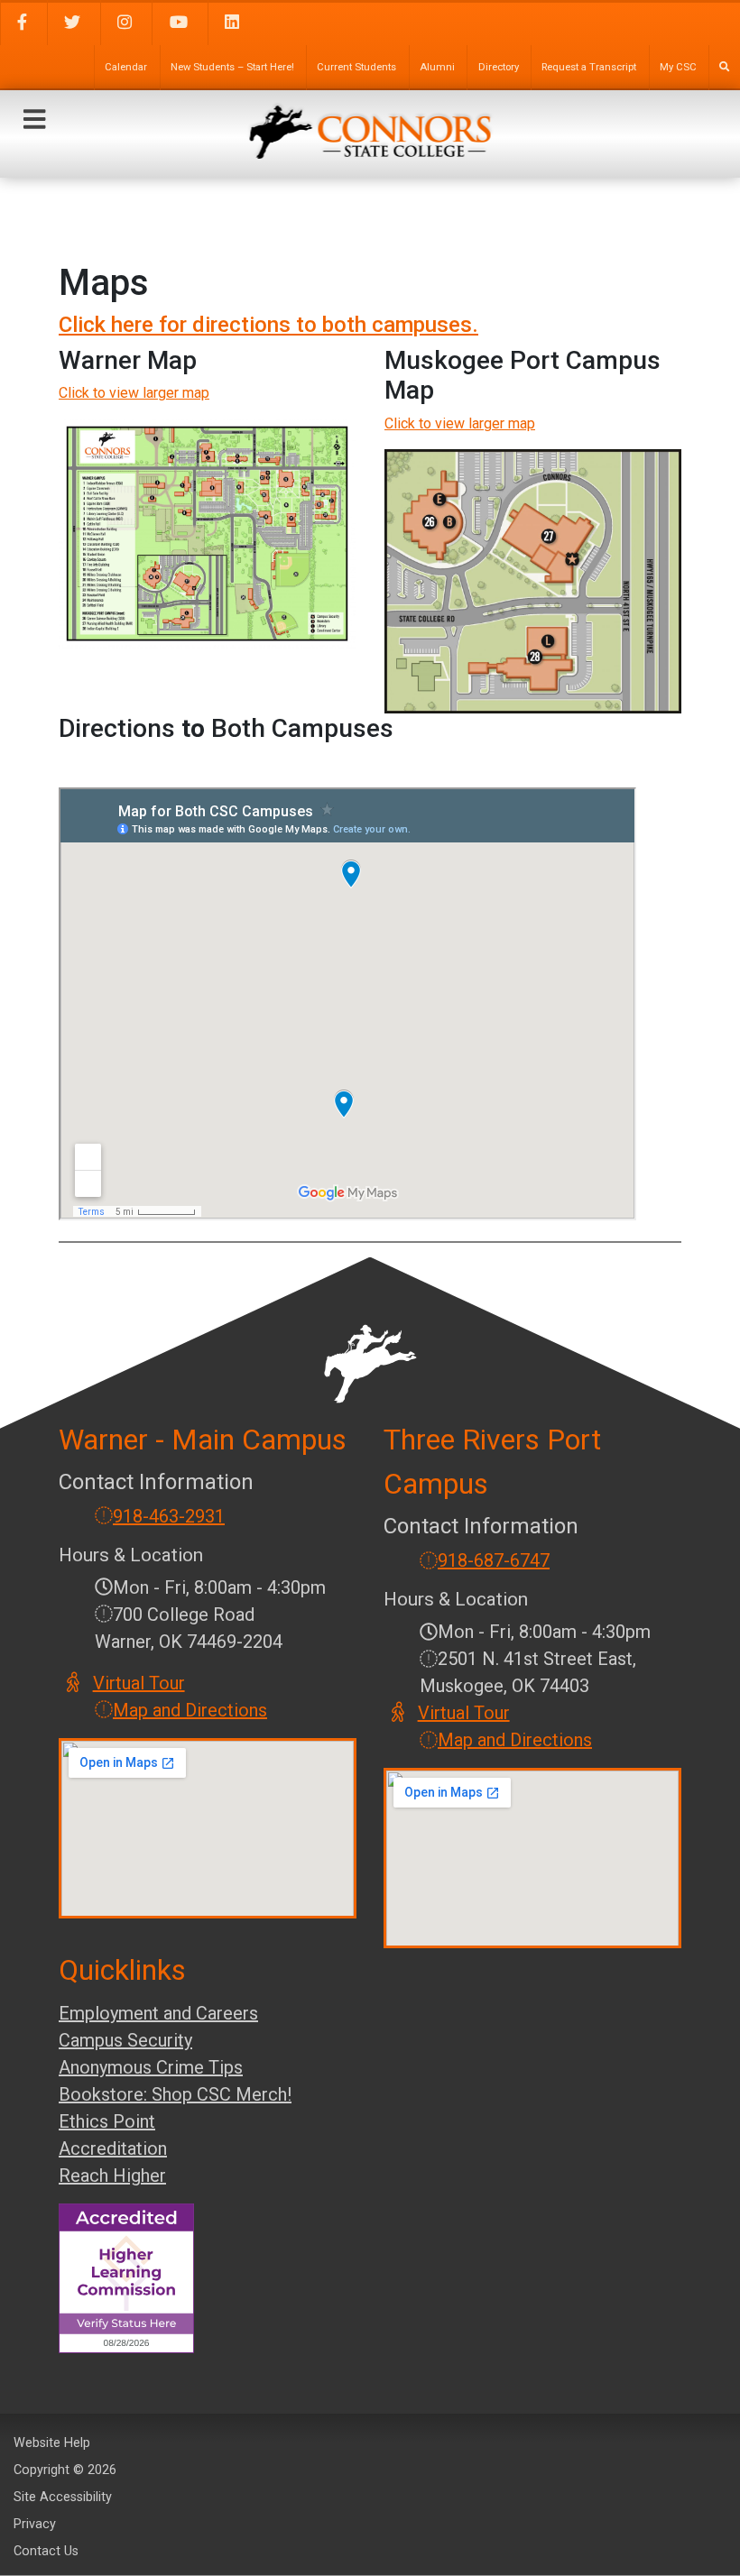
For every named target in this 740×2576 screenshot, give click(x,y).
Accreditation (113, 2148)
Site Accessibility (63, 2497)
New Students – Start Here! (232, 67)
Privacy (35, 2524)
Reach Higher (112, 2176)
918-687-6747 (494, 1560)
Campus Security (125, 2040)
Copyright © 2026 (65, 2470)
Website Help (52, 2443)
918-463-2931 (169, 1516)
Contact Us (46, 2551)
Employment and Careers (158, 2013)
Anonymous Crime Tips (151, 2067)
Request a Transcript (589, 67)
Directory (499, 67)
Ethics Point (107, 2121)
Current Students (356, 67)
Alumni (437, 67)
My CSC (678, 67)
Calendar (126, 67)
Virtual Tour (140, 1683)
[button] (34, 120)
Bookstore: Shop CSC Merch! (175, 2094)
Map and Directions (190, 1710)
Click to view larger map (134, 393)
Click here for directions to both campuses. (268, 325)
